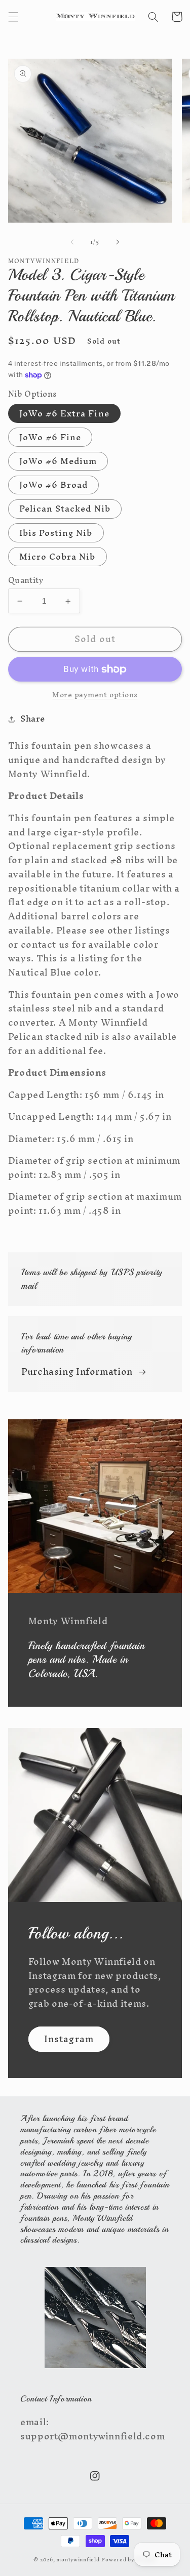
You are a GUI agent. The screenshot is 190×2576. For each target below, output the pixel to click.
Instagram (69, 2039)
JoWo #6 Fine (50, 437)
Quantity (26, 580)
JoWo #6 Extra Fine (64, 413)
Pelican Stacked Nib (65, 509)
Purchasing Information (77, 1372)
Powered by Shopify (129, 2560)
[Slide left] (72, 242)
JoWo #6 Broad (54, 485)
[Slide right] (118, 242)
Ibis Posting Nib (56, 533)
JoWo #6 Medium (58, 461)
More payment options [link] (95, 695)
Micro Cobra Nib (58, 557)
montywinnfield (78, 2560)
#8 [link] (116, 860)
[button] (13, 17)
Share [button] (33, 719)
